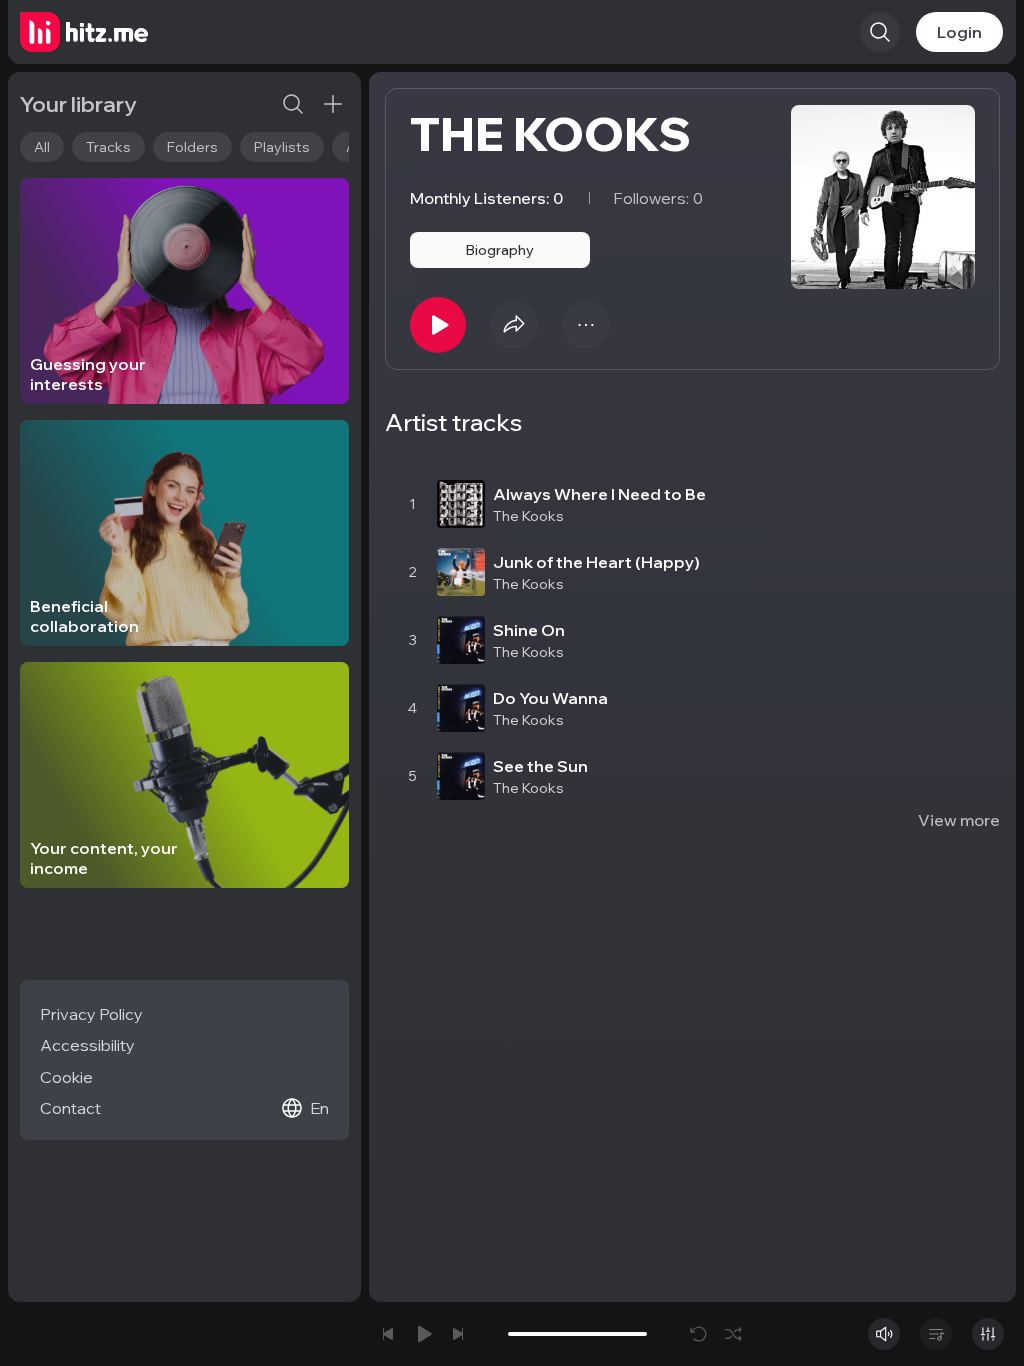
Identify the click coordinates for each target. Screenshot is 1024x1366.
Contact (70, 1108)
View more (959, 820)
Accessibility (87, 1045)
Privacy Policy (91, 1014)
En (319, 1108)
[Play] (438, 325)
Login (959, 32)
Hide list (968, 448)
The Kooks (528, 516)
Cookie (66, 1077)
